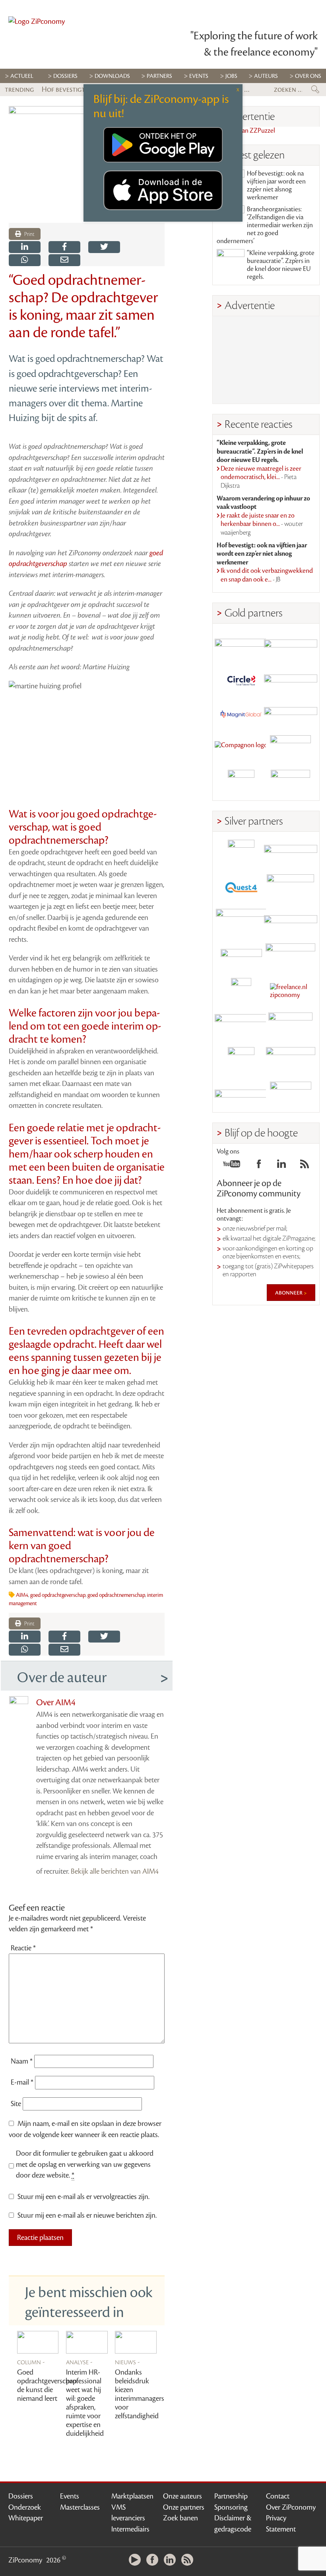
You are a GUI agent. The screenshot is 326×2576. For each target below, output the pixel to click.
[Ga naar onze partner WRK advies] (291, 1095)
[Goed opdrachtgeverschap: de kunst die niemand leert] (38, 2342)
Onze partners (184, 2507)
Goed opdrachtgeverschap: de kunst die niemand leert (48, 2385)
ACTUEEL (22, 76)
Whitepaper (26, 2518)
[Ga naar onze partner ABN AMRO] (291, 922)
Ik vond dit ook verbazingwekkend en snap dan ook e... (267, 575)
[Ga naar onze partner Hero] (291, 783)
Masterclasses (80, 2507)
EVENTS (199, 76)
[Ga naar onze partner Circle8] (241, 679)
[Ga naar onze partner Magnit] (241, 714)
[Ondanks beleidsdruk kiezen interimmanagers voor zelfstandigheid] (136, 2342)
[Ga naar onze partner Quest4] (241, 888)
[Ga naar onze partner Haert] (241, 957)
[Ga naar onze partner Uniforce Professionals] (291, 1060)
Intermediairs (130, 2529)
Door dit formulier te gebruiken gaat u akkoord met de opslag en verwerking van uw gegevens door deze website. (85, 2164)
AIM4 (22, 1595)
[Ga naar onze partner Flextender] (291, 679)
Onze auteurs (182, 2496)
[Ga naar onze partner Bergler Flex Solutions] (241, 1095)
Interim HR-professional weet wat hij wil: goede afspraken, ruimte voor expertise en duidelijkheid (85, 2403)
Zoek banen (180, 2518)
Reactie (23, 1948)
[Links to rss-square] (305, 1166)
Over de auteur (62, 1677)
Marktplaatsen (132, 2496)
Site (16, 2104)
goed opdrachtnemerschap (116, 1595)
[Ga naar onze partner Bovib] (291, 714)
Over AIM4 (56, 1703)
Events (70, 2496)
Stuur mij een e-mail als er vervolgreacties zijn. (83, 2197)
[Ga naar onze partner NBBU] (241, 1026)
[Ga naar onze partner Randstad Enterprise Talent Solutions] (241, 853)
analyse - (79, 2362)
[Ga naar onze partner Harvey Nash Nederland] (241, 783)
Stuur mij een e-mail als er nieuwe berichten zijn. (87, 2215)
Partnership (231, 2496)
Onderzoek (25, 2507)
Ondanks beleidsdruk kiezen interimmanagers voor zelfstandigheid (140, 2394)
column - (31, 2362)
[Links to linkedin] (281, 1166)
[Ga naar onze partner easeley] (291, 853)
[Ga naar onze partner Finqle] (241, 645)
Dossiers (65, 76)
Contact (278, 2496)
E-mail (22, 2082)
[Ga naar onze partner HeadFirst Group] (291, 749)
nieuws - (127, 2362)
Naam (22, 2061)
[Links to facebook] (259, 1166)
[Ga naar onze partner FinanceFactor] (291, 645)
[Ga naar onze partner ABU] (291, 1026)
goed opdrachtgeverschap (58, 1595)
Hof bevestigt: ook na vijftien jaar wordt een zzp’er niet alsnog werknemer (276, 186)
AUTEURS (266, 76)
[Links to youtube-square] (232, 1166)
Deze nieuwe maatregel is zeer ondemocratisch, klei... (261, 477)
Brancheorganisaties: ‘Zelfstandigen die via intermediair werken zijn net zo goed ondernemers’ (265, 225)
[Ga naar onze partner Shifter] (241, 922)
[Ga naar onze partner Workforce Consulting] (291, 888)
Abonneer (289, 1293)
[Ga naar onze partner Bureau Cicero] (241, 1060)
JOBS (231, 76)
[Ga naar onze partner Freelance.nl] (291, 991)
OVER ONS (308, 76)
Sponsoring (231, 2507)
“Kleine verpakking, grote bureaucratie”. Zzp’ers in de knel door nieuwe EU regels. (281, 265)
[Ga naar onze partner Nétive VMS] (241, 991)
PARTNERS (159, 76)
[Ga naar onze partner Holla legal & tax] (291, 957)
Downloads (112, 76)
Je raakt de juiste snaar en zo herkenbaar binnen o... (262, 524)
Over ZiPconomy (291, 2507)
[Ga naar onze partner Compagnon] (241, 749)
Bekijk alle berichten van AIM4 (115, 1871)
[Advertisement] (266, 360)
